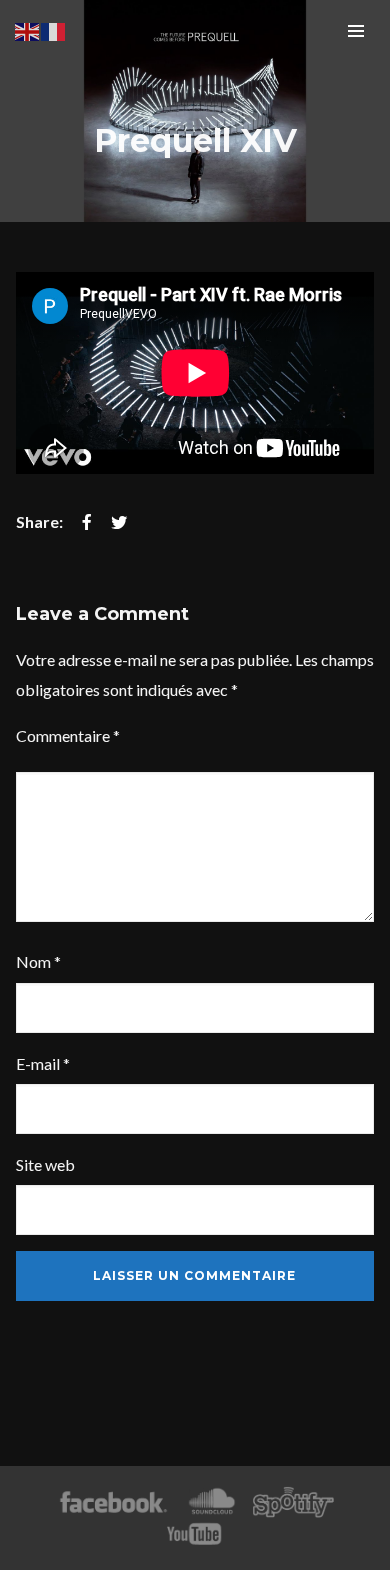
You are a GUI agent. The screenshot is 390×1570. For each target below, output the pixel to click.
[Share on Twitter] (119, 522)
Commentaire (68, 735)
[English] (28, 29)
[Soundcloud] (211, 1502)
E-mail (43, 1063)
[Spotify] (293, 1502)
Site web (45, 1164)
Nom (38, 961)
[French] (54, 29)
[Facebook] (113, 1502)
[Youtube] (195, 1534)
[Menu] (356, 30)
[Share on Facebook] (87, 522)
